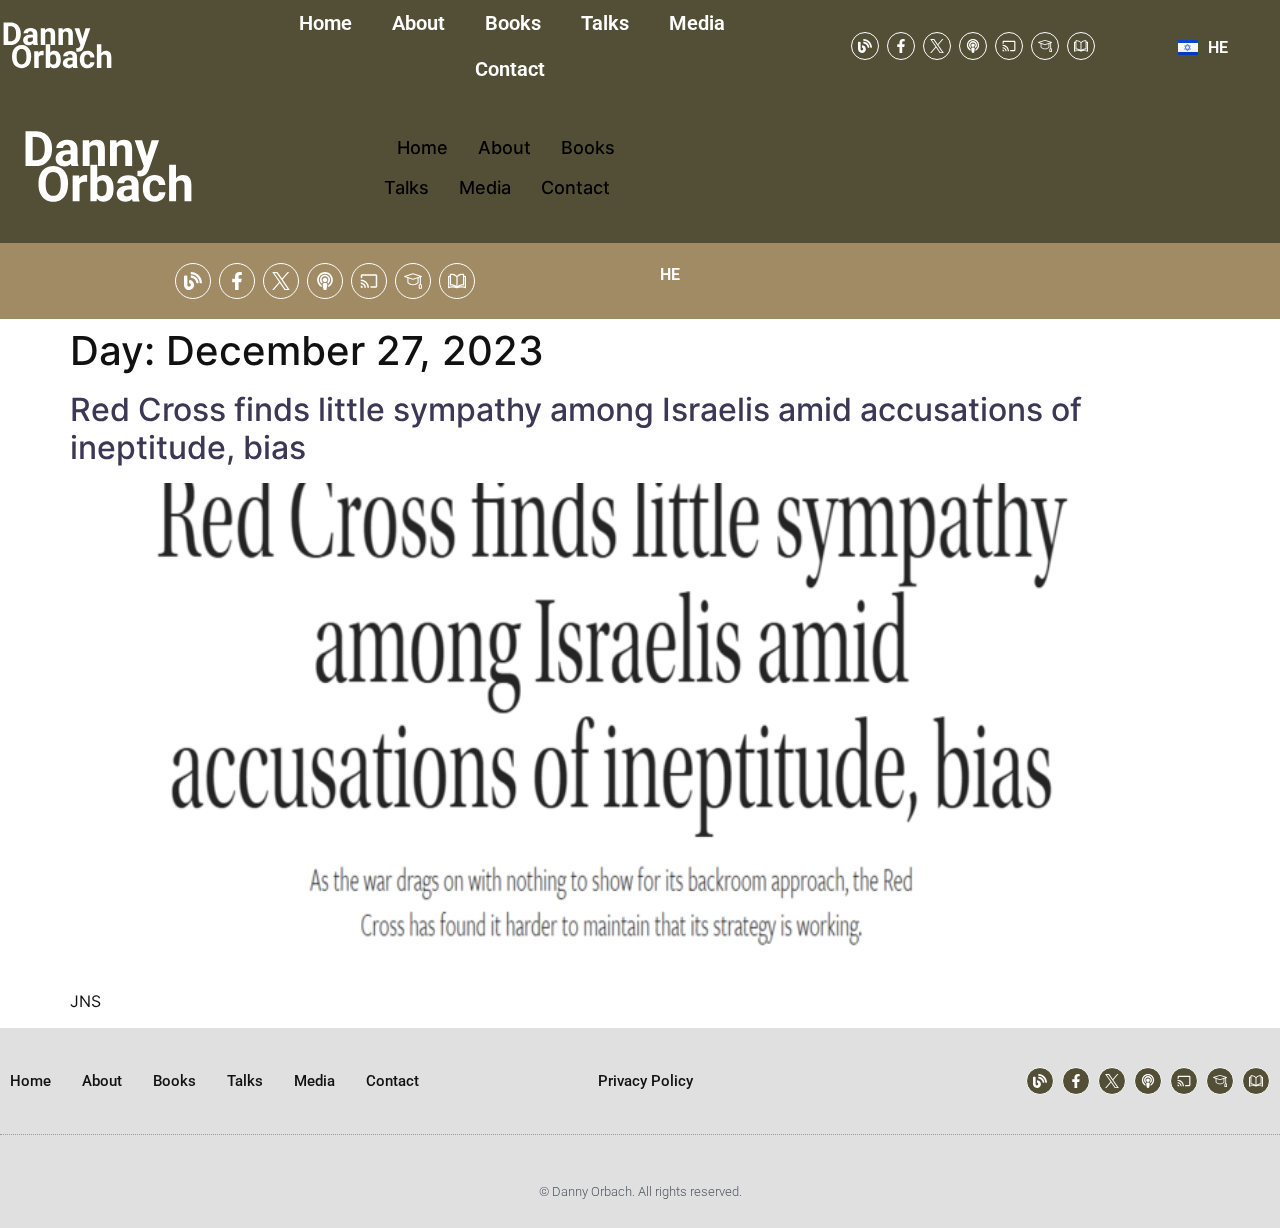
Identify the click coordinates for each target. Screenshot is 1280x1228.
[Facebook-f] (901, 46)
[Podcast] (973, 46)
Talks (605, 23)
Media (697, 23)
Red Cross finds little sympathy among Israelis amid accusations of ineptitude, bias (576, 428)
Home (325, 23)
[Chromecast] (1009, 46)
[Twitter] (937, 46)
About (418, 23)
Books (513, 23)
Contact (512, 69)
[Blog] (865, 46)
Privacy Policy (645, 1081)
